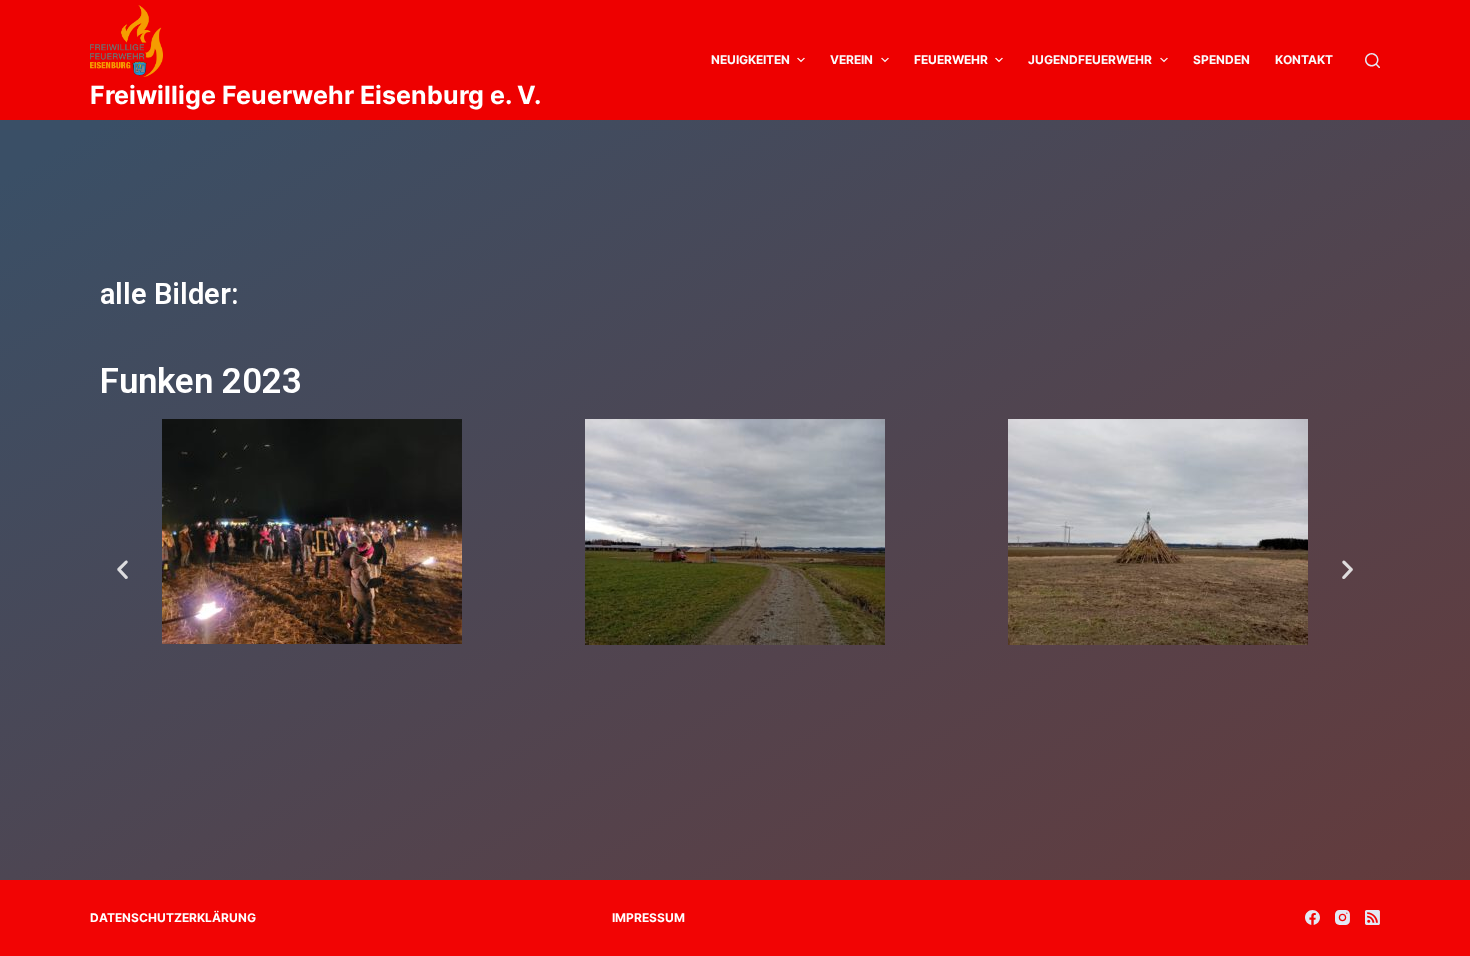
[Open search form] (1372, 60)
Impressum (648, 917)
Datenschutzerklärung (173, 917)
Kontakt (1304, 59)
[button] (122, 569)
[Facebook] (1312, 917)
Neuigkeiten (750, 59)
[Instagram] (1342, 917)
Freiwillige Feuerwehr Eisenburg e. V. (315, 95)
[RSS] (1372, 917)
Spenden (1221, 59)
